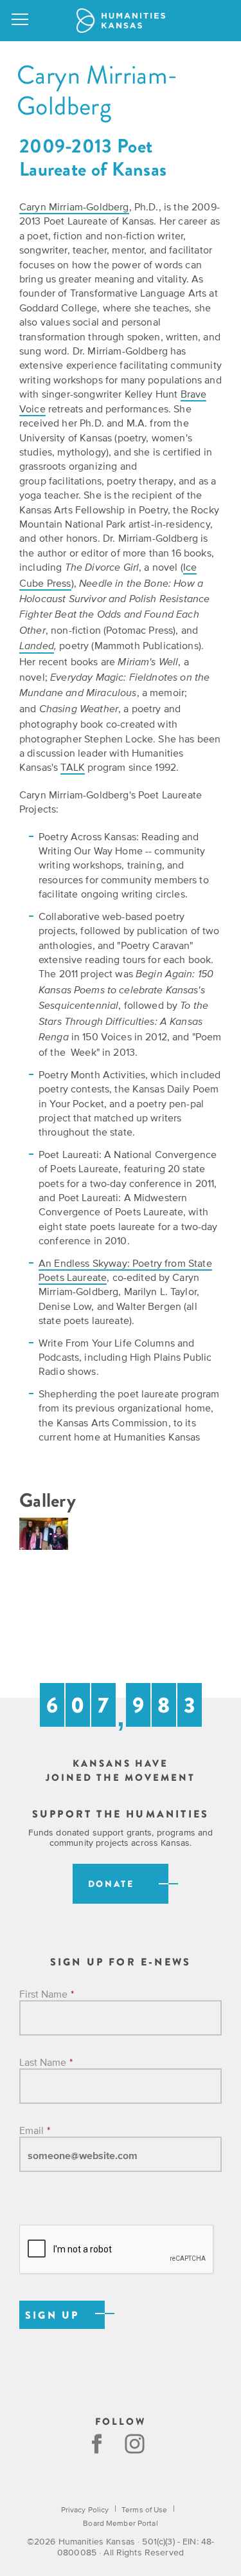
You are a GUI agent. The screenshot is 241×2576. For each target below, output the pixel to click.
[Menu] (21, 21)
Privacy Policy (85, 2510)
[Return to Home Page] (121, 21)
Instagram (136, 2444)
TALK (73, 767)
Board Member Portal (120, 2523)
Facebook (97, 2444)
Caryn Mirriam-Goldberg (74, 207)
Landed (37, 647)
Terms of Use (144, 2510)
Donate (111, 1884)
